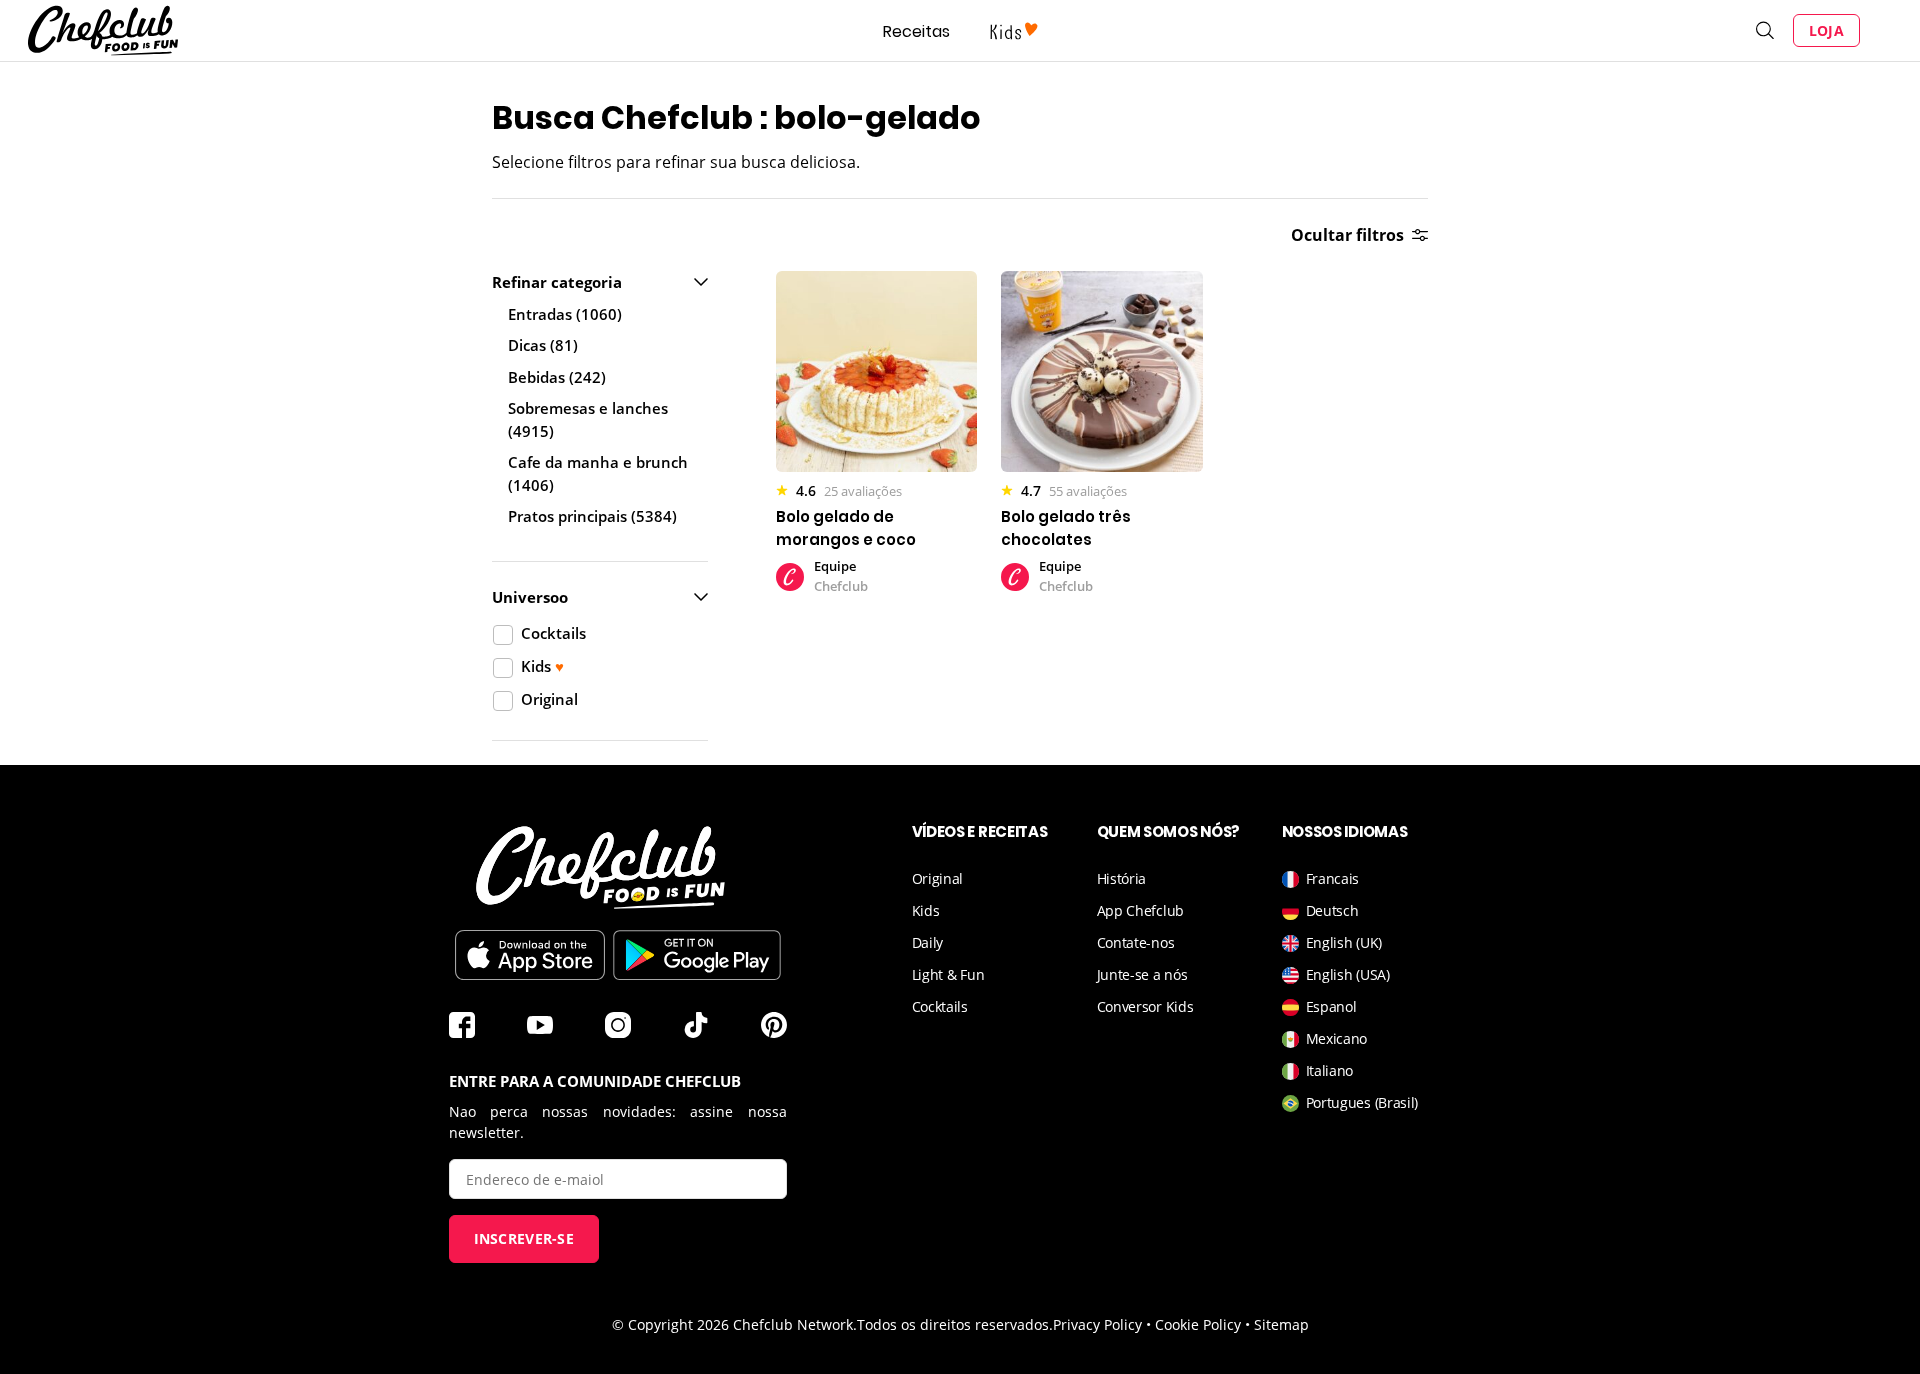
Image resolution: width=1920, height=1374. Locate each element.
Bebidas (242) (557, 377)
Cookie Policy (1198, 1324)
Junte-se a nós (1142, 974)
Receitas (916, 31)
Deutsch (1332, 910)
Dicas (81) (543, 345)
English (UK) (1344, 942)
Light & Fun (948, 974)
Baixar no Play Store (697, 955)
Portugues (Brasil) (1362, 1102)
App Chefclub (1140, 910)
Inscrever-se (524, 1238)
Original (938, 878)
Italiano (1330, 1070)
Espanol (1331, 1006)
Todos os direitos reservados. (955, 1324)
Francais (1333, 878)
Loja (1826, 30)
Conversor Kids (1145, 1006)
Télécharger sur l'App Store (530, 955)
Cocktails (940, 1006)
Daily (928, 942)
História (1122, 878)
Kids (926, 910)
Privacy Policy (1097, 1324)
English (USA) (1348, 974)
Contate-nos (1136, 942)
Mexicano (1337, 1038)
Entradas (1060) (565, 314)
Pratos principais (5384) (592, 516)
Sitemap (1281, 1324)
